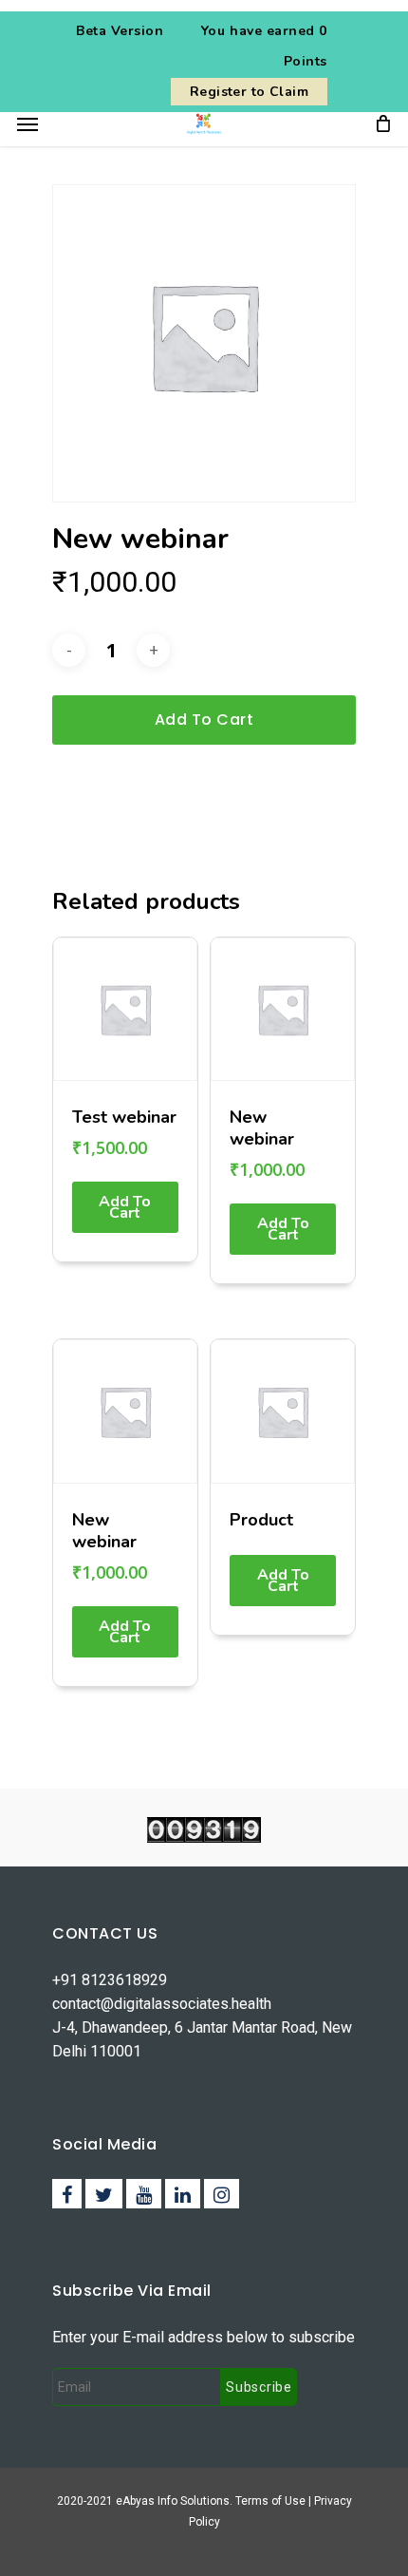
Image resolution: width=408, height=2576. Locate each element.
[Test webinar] (125, 1010)
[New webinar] (283, 1010)
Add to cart (204, 720)
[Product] (283, 1411)
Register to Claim (249, 92)
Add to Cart (125, 1207)
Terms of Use (272, 2501)
